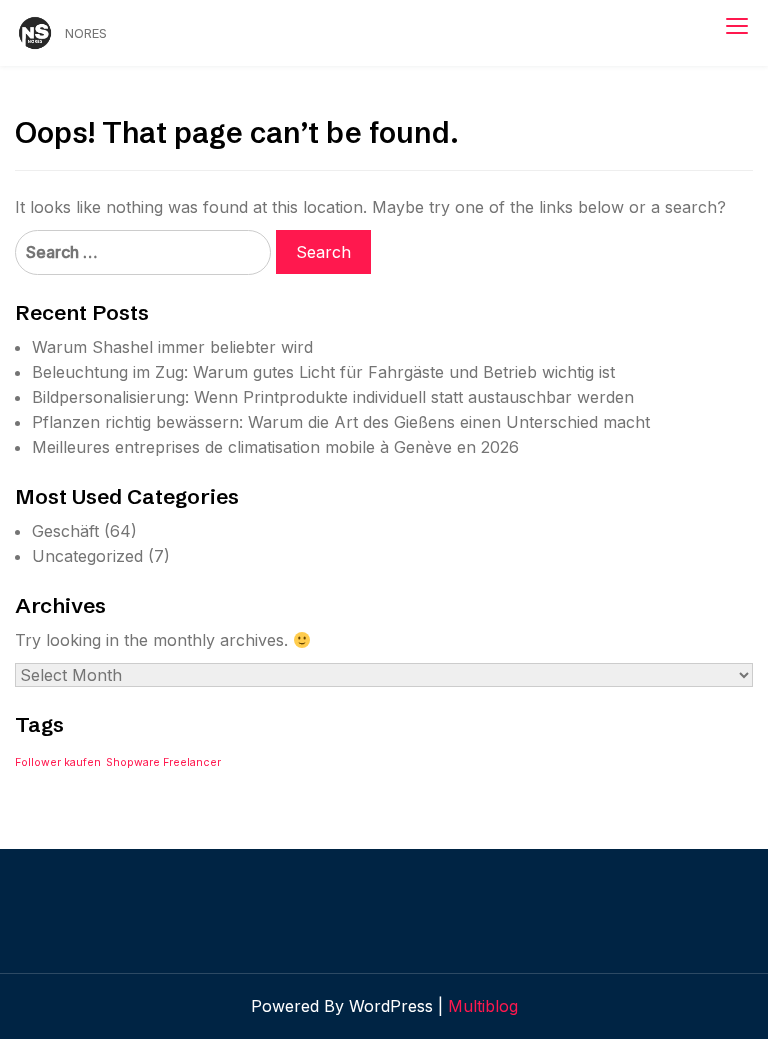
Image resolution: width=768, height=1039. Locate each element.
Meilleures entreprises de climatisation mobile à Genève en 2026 (275, 447)
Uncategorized (87, 556)
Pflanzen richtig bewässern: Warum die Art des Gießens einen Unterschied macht (341, 422)
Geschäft (65, 531)
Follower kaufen (58, 762)
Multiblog (483, 1006)
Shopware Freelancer (163, 762)
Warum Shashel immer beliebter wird (172, 347)
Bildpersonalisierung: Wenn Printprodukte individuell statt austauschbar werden (333, 397)
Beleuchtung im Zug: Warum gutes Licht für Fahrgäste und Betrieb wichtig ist (323, 372)
